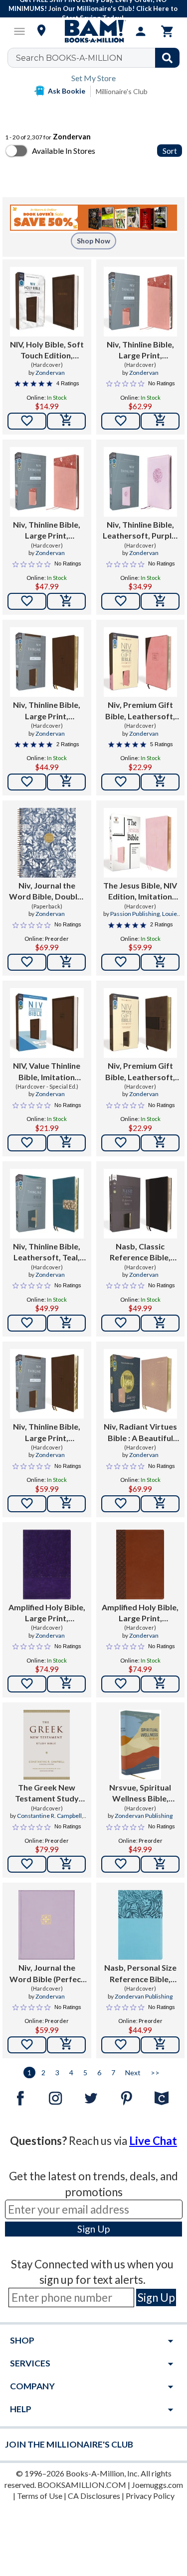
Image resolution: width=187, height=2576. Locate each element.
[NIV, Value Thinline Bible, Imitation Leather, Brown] (47, 1023)
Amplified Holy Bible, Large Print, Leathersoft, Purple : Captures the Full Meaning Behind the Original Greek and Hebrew (47, 1613)
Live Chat (153, 2141)
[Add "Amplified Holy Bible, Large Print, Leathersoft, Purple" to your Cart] (66, 1684)
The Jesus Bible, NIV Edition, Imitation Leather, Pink (140, 892)
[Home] (94, 31)
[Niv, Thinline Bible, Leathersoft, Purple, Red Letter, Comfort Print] (141, 482)
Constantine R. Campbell (49, 1816)
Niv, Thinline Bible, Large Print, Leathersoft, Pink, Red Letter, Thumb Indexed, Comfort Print (140, 350)
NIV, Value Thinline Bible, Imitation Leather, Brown (47, 1072)
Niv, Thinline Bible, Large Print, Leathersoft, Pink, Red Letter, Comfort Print (47, 531)
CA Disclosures (94, 2496)
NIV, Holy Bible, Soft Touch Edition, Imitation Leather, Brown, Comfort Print (47, 350)
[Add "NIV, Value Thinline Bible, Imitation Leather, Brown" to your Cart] (66, 1143)
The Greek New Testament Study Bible (47, 1793)
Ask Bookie (67, 91)
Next (133, 2072)
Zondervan (50, 373)
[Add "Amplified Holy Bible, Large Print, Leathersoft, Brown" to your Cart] (160, 1684)
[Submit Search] (167, 58)
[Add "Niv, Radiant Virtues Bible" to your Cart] (160, 1504)
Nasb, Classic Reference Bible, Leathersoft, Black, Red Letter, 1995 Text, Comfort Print (140, 1252)
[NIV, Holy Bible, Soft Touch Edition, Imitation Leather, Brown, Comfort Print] (47, 302)
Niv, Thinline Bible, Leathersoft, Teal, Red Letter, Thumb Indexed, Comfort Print (47, 1252)
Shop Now (93, 241)
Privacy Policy (150, 2496)
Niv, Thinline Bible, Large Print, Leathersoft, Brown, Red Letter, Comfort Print (47, 711)
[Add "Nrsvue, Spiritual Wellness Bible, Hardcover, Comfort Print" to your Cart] (160, 1864)
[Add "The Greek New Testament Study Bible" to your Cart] (66, 1864)
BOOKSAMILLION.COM (82, 2485)
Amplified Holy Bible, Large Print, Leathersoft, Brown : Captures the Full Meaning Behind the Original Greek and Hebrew (140, 1613)
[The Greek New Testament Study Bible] (47, 1745)
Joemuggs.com (157, 2485)
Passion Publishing (135, 914)
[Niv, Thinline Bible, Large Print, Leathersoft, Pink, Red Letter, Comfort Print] (47, 482)
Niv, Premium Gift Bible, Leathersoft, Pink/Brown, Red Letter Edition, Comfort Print (140, 711)
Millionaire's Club (122, 91)
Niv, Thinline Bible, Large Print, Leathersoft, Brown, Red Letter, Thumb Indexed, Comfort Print (47, 1433)
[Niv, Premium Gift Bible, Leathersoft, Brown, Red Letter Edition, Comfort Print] (141, 1023)
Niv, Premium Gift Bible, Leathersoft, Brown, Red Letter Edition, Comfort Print (140, 1072)
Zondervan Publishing (144, 1816)
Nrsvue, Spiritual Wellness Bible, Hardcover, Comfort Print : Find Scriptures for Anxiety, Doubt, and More (140, 1793)
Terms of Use (40, 2496)
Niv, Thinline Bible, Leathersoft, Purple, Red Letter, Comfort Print (140, 531)
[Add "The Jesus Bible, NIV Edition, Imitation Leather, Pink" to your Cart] (160, 962)
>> (155, 2072)
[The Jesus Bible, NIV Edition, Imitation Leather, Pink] (141, 843)
